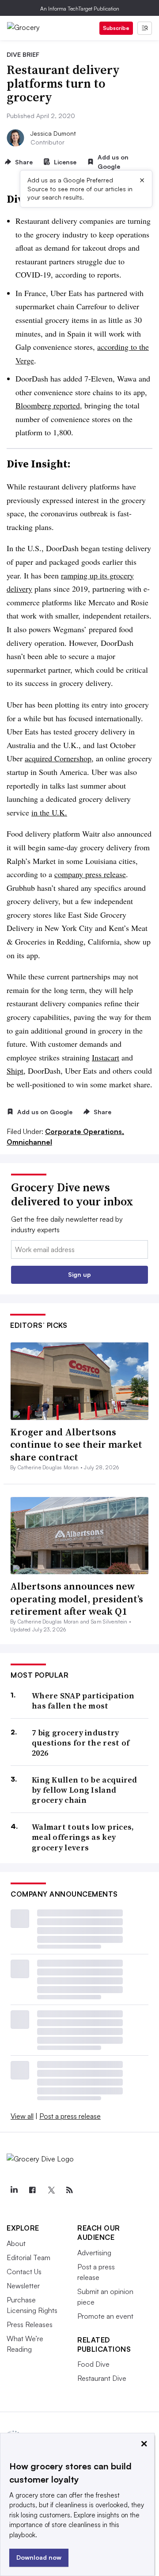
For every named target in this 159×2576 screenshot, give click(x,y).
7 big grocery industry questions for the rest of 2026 (81, 1743)
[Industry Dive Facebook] (32, 2190)
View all (22, 2116)
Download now (39, 2557)
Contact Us (24, 2272)
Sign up (79, 1274)
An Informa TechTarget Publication (80, 9)
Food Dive (93, 2364)
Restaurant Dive (102, 2378)
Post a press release (70, 2116)
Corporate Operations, (85, 1131)
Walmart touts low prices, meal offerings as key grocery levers (83, 1837)
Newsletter (23, 2286)
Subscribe (116, 28)
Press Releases (30, 2324)
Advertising (94, 2253)
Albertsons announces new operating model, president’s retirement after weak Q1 (77, 1599)
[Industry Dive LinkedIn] (14, 2190)
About (16, 2243)
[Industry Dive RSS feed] (69, 2190)
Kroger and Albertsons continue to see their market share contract (76, 1444)
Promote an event (105, 2316)
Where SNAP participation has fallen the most (83, 1701)
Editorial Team (28, 2257)
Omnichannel (29, 1142)
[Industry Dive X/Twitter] (51, 2190)
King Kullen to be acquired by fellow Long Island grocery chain (85, 1790)
